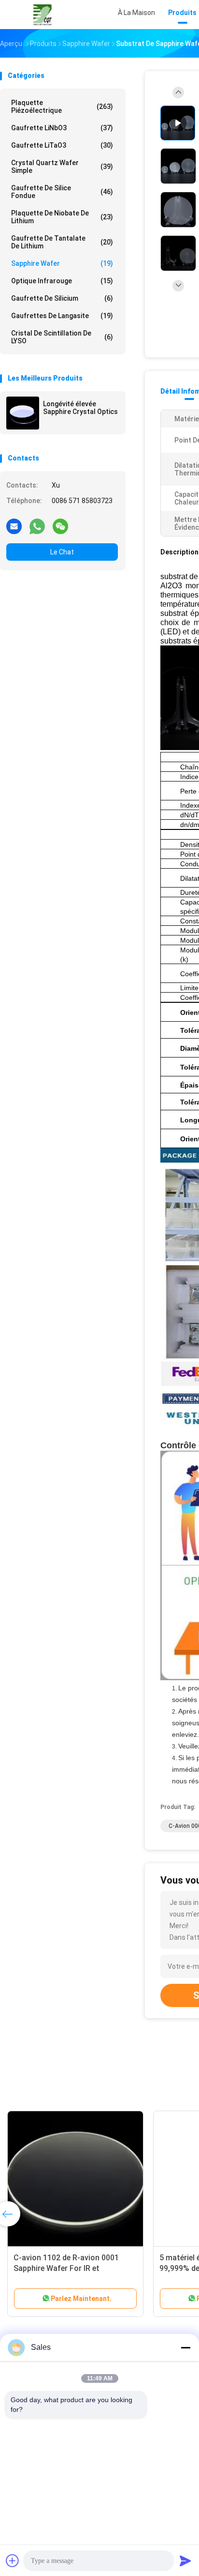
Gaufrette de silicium (62, 298)
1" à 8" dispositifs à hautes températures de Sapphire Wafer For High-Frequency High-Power (134, 2268)
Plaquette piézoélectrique (62, 107)
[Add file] (13, 2561)
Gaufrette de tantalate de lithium (62, 242)
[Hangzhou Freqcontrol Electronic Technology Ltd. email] (14, 526)
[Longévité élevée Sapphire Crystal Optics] (23, 413)
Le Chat (62, 552)
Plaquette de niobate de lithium (62, 217)
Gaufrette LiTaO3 (62, 145)
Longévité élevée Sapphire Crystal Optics (80, 408)
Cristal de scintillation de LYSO (62, 337)
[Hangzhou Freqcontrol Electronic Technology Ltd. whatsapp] (37, 526)
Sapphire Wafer (62, 263)
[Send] (185, 2561)
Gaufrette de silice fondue (62, 192)
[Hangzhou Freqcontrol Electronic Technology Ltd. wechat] (60, 526)
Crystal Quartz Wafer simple (62, 167)
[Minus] (185, 2347)
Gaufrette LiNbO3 (62, 128)
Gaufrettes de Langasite (62, 316)
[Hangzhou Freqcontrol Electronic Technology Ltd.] (43, 15)
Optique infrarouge (62, 281)
